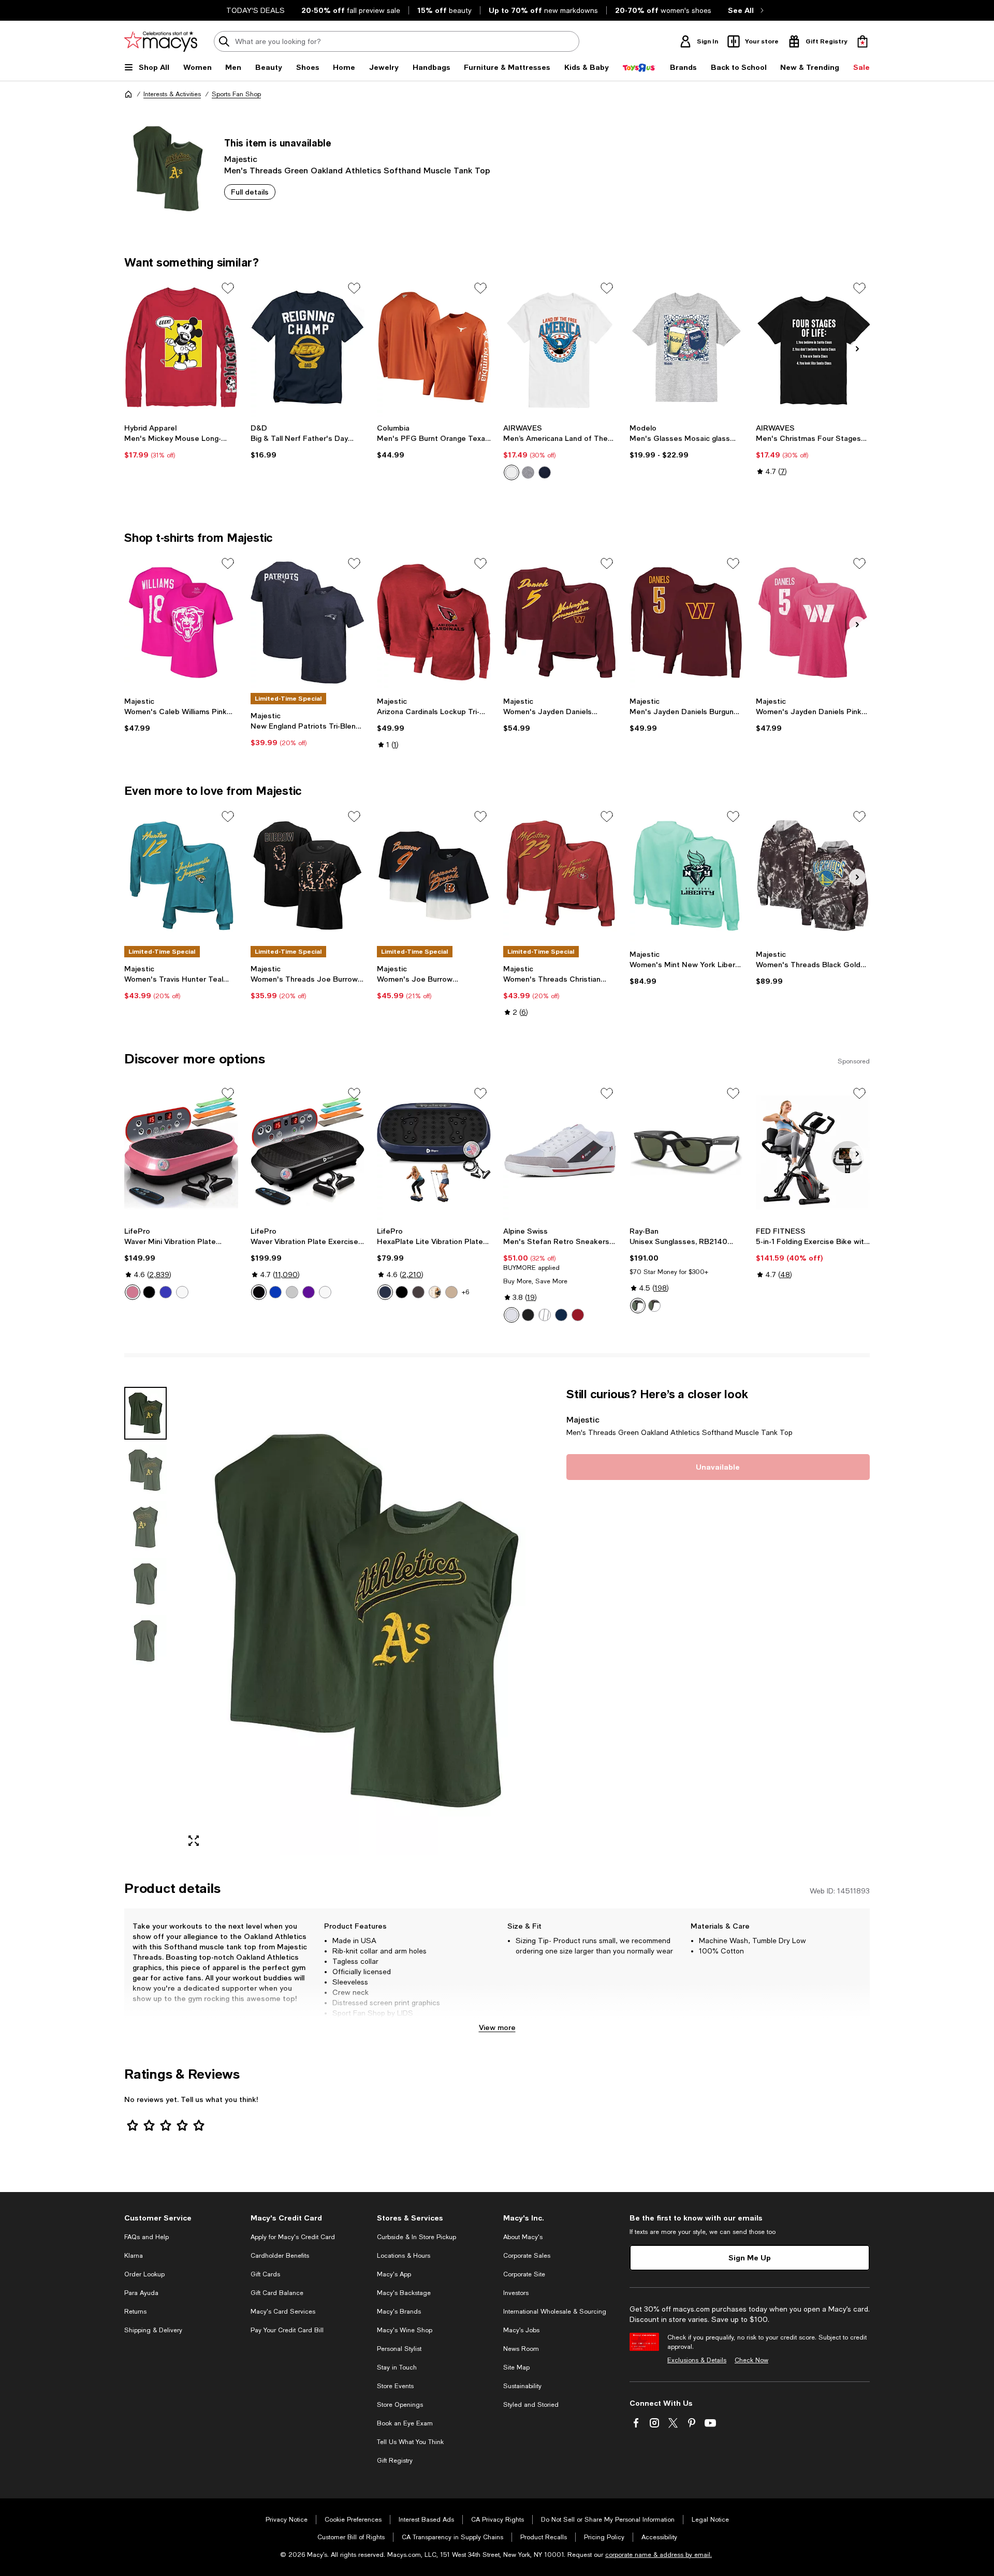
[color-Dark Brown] (435, 1292)
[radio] (511, 472)
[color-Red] (578, 1315)
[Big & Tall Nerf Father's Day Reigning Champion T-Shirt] (308, 347)
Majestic (241, 159)
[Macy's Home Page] (161, 41)
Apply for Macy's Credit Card (293, 2237)
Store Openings (400, 2405)
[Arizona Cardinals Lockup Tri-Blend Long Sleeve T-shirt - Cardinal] (434, 623)
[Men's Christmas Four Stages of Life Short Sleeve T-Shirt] (813, 347)
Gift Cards (265, 2274)
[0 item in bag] (863, 41)
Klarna (134, 2256)
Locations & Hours (404, 2256)
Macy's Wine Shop (405, 2330)
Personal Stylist (399, 2349)
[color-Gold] (451, 1292)
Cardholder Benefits (280, 2256)
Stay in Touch (397, 2367)
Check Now (751, 2360)
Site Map (516, 2367)
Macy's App (394, 2274)
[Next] (857, 349)
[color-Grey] (292, 1292)
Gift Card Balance (277, 2293)
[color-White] (511, 472)
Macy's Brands (399, 2312)
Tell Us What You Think (410, 2442)
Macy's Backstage (404, 2293)
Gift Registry (395, 2461)
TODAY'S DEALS (255, 10)
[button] (339, 1621)
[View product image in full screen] (194, 1841)
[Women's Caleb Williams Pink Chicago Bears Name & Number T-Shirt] (181, 623)
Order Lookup (144, 2274)
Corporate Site (524, 2274)
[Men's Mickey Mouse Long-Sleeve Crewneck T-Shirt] (181, 347)
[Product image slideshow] (367, 1621)
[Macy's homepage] (128, 94)
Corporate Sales (527, 2256)
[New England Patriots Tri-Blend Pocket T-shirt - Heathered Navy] (308, 623)
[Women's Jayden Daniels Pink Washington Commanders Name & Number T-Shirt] (813, 623)
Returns (135, 2312)
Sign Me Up (750, 2257)
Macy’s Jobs (521, 2330)
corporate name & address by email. (659, 2555)
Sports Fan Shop (236, 94)
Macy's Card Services (283, 2312)
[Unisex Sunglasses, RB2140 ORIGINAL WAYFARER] (686, 1152)
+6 (465, 1292)
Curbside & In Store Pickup (416, 2237)
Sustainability (522, 2386)
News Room (521, 2349)
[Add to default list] (228, 288)
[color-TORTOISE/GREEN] (654, 1306)
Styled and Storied (531, 2405)
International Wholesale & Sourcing (555, 2312)
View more (497, 2027)
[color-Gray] (528, 472)
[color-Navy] (561, 1315)
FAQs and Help (147, 2237)
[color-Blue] (545, 472)
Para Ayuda (141, 2293)
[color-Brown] (418, 1292)
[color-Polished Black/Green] (638, 1306)
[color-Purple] (309, 1292)
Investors (516, 2293)
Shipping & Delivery (153, 2330)
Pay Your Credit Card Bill (287, 2330)
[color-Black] (149, 1292)
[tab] (145, 1413)
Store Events (395, 2386)
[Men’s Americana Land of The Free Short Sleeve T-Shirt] (560, 347)
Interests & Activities (172, 94)
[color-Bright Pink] (133, 1292)
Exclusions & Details (697, 2360)
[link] (181, 441)
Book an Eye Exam (405, 2423)
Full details (250, 192)
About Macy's (523, 2237)
